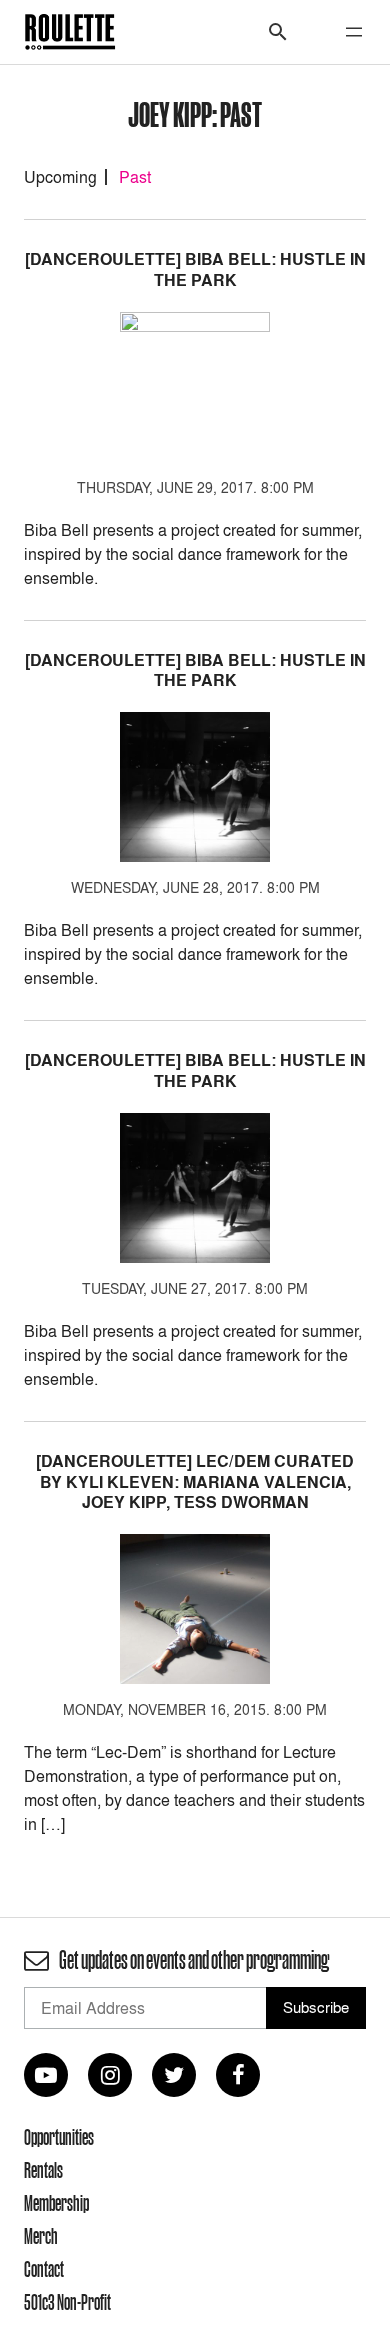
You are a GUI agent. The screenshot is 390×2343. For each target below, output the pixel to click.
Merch (41, 2236)
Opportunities (59, 2137)
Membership (56, 2203)
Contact (44, 2269)
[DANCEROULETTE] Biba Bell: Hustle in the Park (195, 270)
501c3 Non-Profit (67, 2302)
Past (135, 177)
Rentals (43, 2170)
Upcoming (60, 177)
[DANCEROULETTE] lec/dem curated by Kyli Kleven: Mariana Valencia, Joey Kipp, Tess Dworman (195, 1482)
